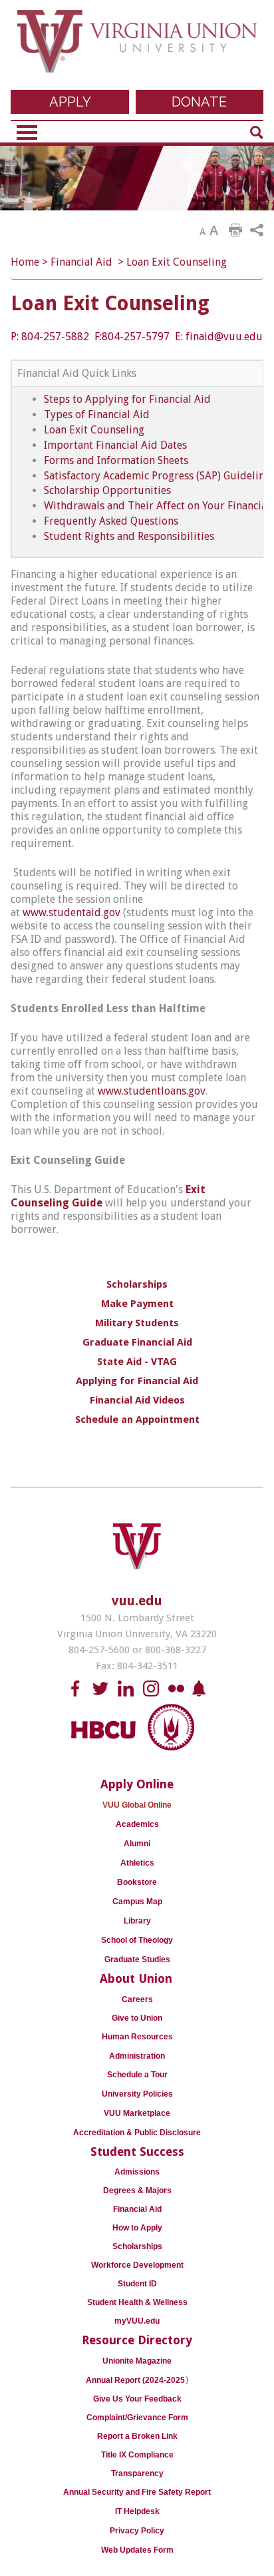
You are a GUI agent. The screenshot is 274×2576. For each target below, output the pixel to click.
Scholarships (137, 1284)
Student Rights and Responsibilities (129, 536)
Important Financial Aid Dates (115, 445)
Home (25, 262)
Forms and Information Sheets (116, 460)
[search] (257, 132)
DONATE (199, 102)
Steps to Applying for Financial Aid (127, 399)
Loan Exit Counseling (177, 262)
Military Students (137, 1323)
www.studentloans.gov (152, 1091)
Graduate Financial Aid (137, 1342)
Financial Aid (81, 262)
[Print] (235, 230)
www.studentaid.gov (71, 912)
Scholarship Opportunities (107, 490)
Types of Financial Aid (97, 414)
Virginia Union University (137, 48)
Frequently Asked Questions (111, 521)
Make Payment (137, 1304)
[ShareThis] (257, 230)
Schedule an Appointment (137, 1419)
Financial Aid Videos (137, 1400)
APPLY (70, 102)
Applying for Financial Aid (137, 1381)
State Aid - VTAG (137, 1362)
